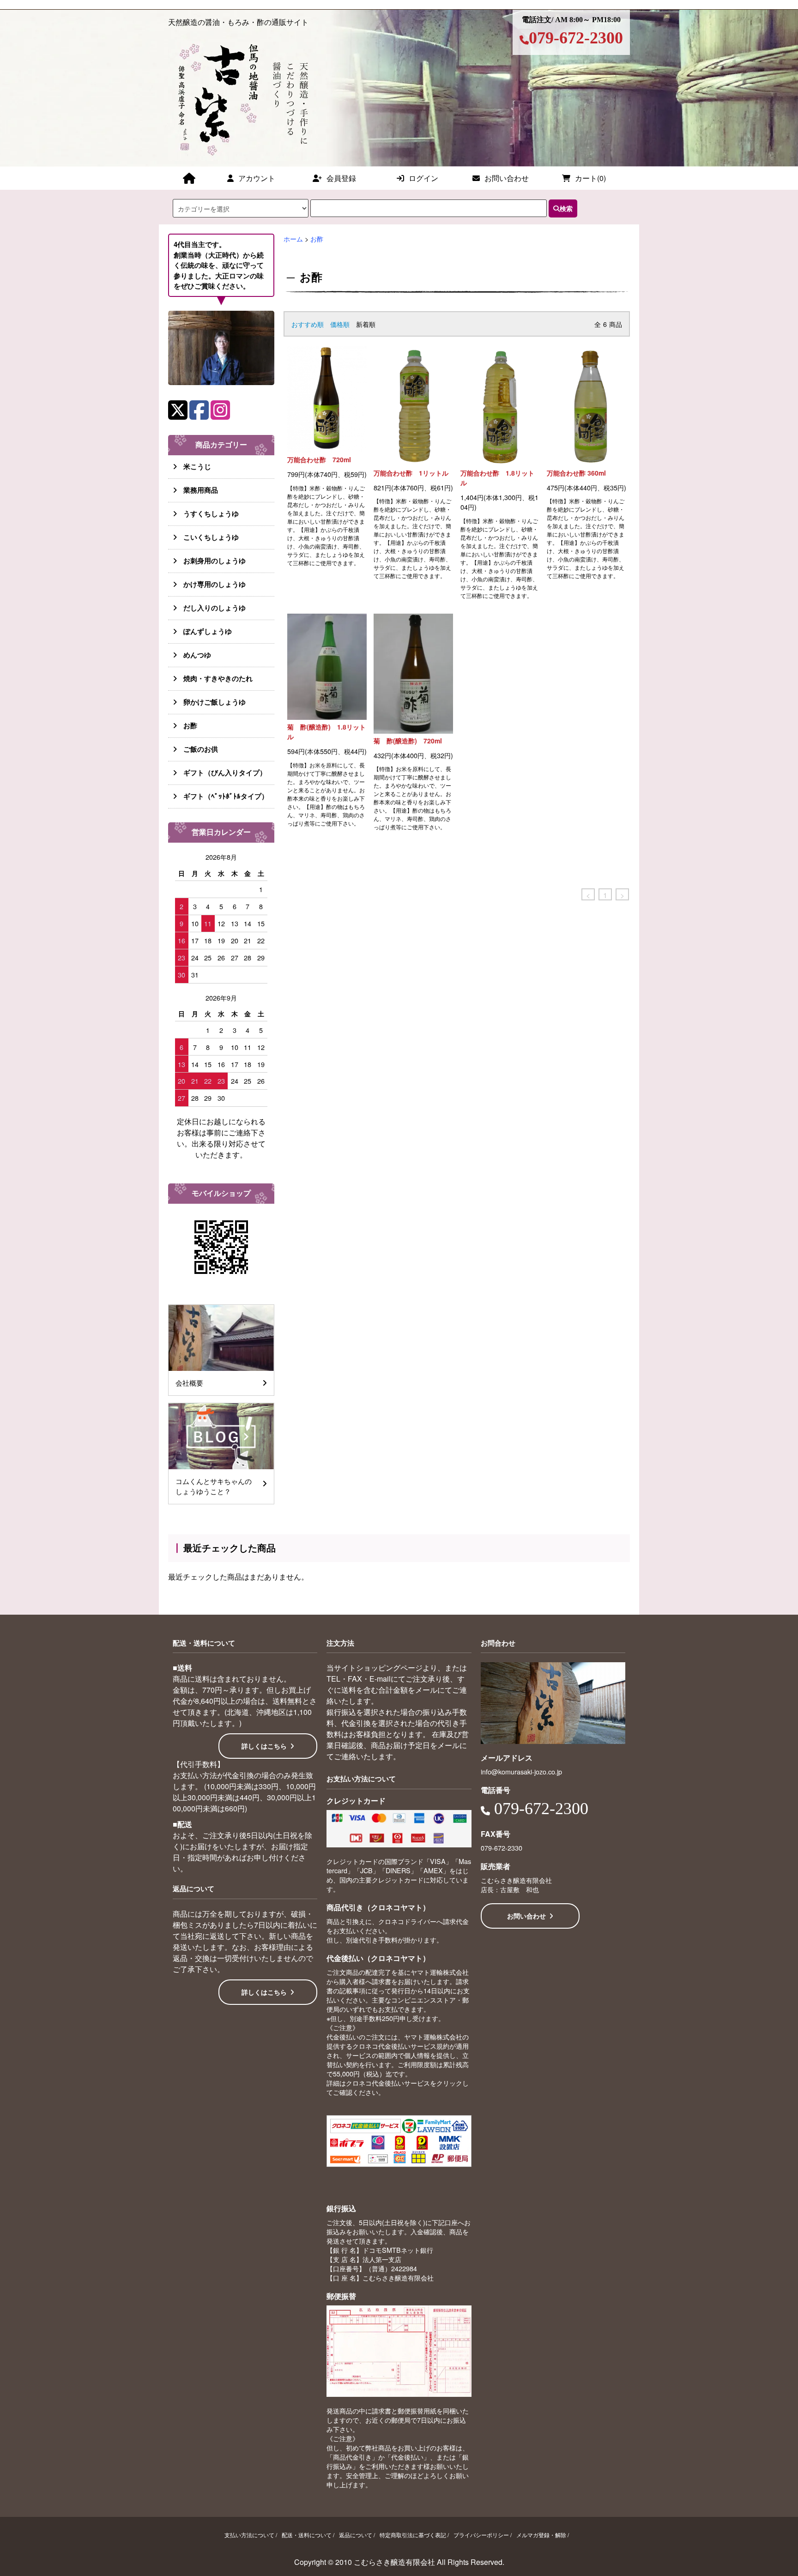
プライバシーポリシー (481, 2535)
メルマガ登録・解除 (541, 2535)
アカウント (257, 178)
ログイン (423, 178)
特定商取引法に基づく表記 (413, 2535)
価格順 (340, 324)
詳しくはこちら (264, 1746)
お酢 (317, 238)
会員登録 (341, 178)
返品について (356, 2535)
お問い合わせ (507, 178)
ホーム (293, 238)
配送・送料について (307, 2535)
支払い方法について (249, 2535)
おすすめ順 (308, 324)
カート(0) (590, 178)
